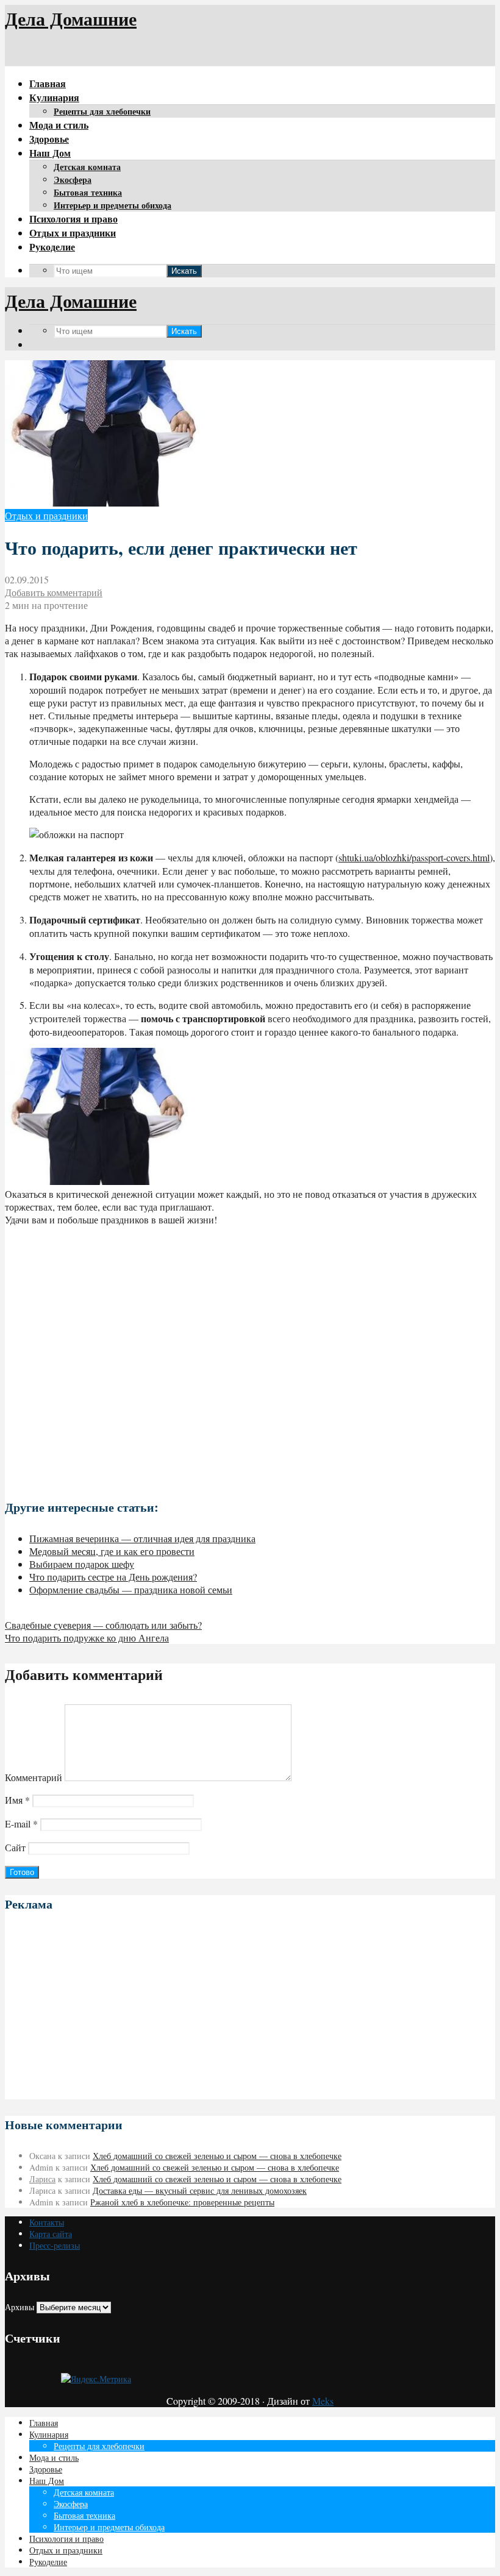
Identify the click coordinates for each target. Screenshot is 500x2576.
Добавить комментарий (54, 592)
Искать (184, 271)
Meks (323, 2401)
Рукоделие (52, 247)
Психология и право (73, 219)
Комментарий (34, 1777)
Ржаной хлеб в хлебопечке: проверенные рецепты (182, 2202)
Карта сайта (51, 2234)
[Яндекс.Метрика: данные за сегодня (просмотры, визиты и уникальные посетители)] (96, 2379)
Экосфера (73, 180)
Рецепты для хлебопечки (102, 111)
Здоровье (49, 139)
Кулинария (54, 97)
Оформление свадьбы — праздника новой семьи (131, 1589)
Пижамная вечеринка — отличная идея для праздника (142, 1538)
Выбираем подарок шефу (82, 1564)
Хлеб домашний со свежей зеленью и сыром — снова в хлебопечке (217, 2156)
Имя (17, 1800)
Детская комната (87, 167)
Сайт (15, 1847)
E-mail (21, 1823)
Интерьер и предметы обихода (112, 205)
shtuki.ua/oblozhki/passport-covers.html (414, 857)
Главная (48, 83)
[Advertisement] (250, 1357)
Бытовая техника (88, 192)
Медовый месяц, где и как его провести (112, 1551)
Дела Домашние (71, 18)
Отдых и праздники (73, 233)
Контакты (47, 2222)
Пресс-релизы (55, 2245)
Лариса (42, 2179)
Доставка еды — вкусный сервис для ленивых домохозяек (200, 2190)
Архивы (20, 2307)
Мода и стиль (59, 125)
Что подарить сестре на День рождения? (113, 1577)
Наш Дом (50, 153)
